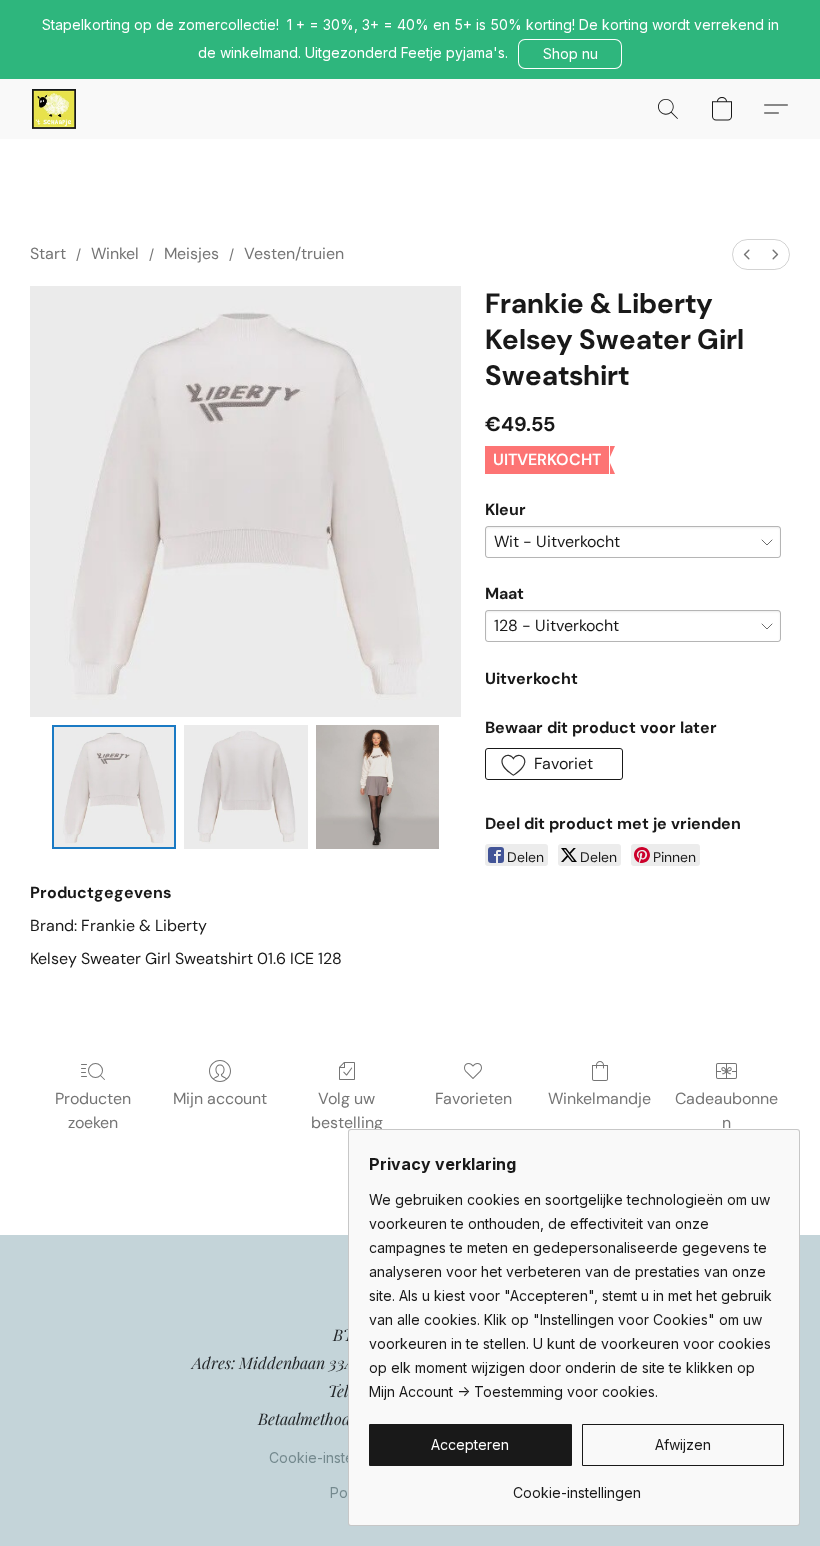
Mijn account (220, 1098)
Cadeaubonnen (726, 1110)
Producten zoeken (93, 1110)
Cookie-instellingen (333, 1457)
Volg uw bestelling (347, 1110)
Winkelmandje (599, 1098)
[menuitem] (747, 254)
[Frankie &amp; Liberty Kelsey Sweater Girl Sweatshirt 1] (246, 787)
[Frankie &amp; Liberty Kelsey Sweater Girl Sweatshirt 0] (114, 787)
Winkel (115, 253)
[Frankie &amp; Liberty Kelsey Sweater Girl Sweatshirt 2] (378, 787)
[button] (570, 54)
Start (48, 253)
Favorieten (473, 1098)
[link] (576, 1485)
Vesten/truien (294, 253)
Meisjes (191, 253)
